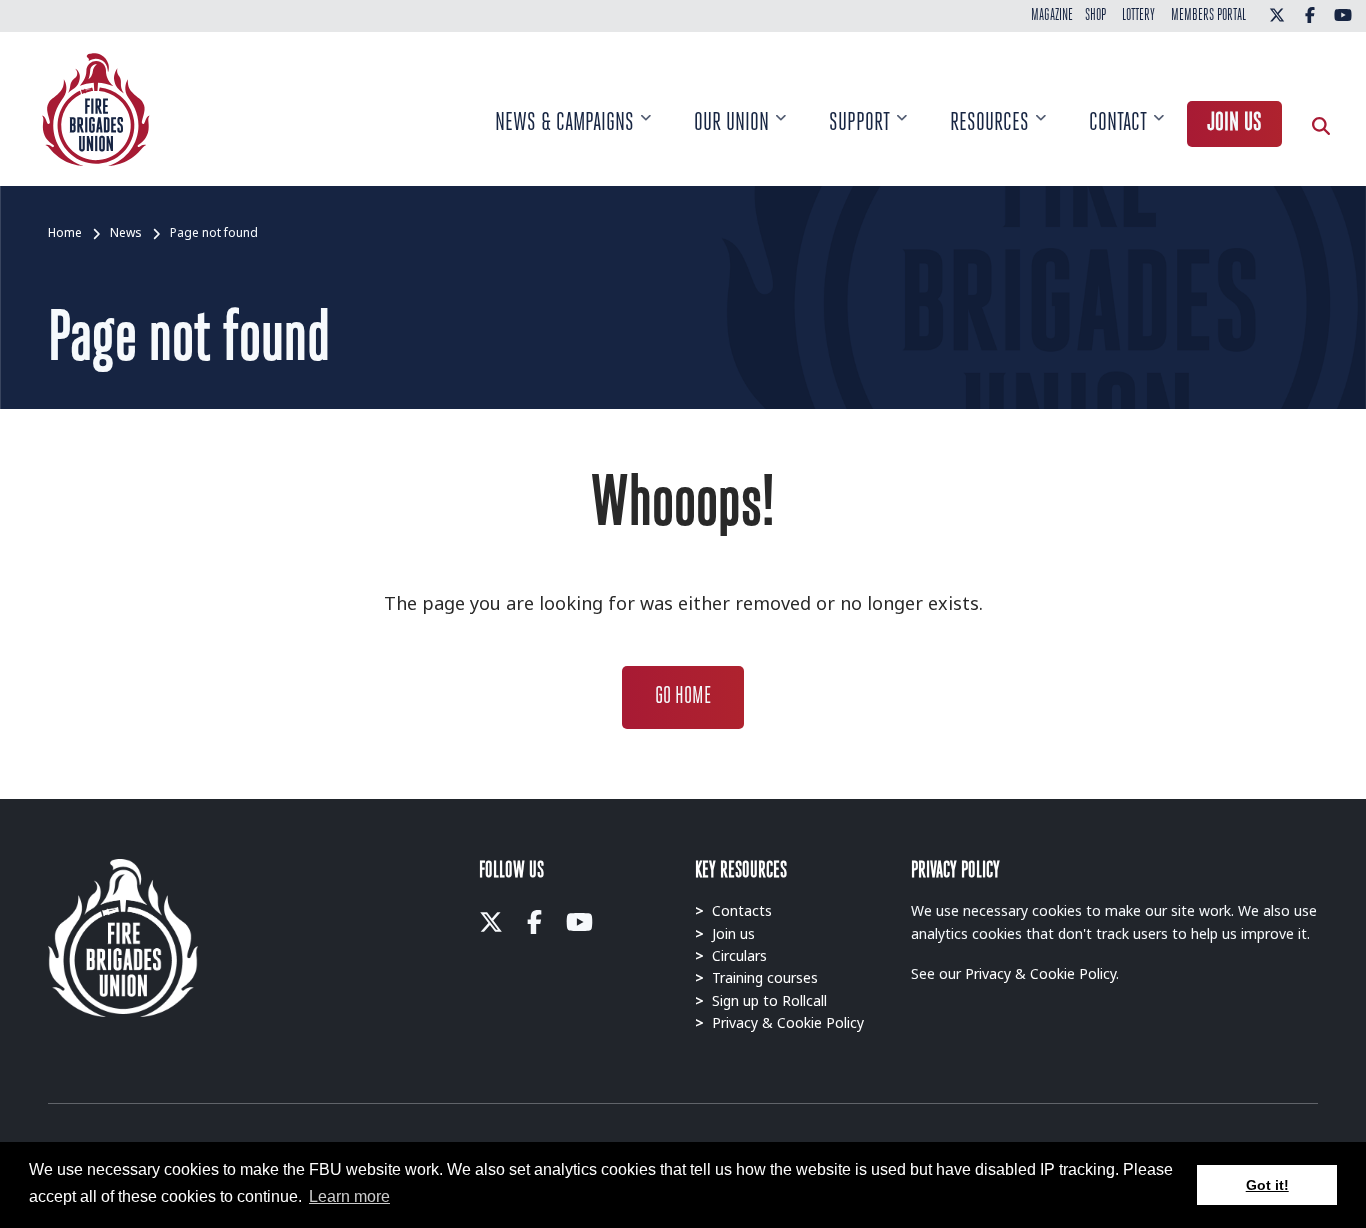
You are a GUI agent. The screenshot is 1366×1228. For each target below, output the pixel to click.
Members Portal (1208, 16)
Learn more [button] (349, 1196)
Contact (1126, 136)
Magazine (1052, 16)
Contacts (733, 910)
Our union (740, 136)
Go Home (683, 697)
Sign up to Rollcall (761, 1000)
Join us (1234, 123)
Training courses (756, 977)
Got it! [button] (1267, 1185)
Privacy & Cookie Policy (779, 1022)
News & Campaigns (573, 136)
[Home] (96, 107)
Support (868, 136)
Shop (1095, 16)
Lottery (1138, 16)
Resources (998, 136)
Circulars (731, 955)
